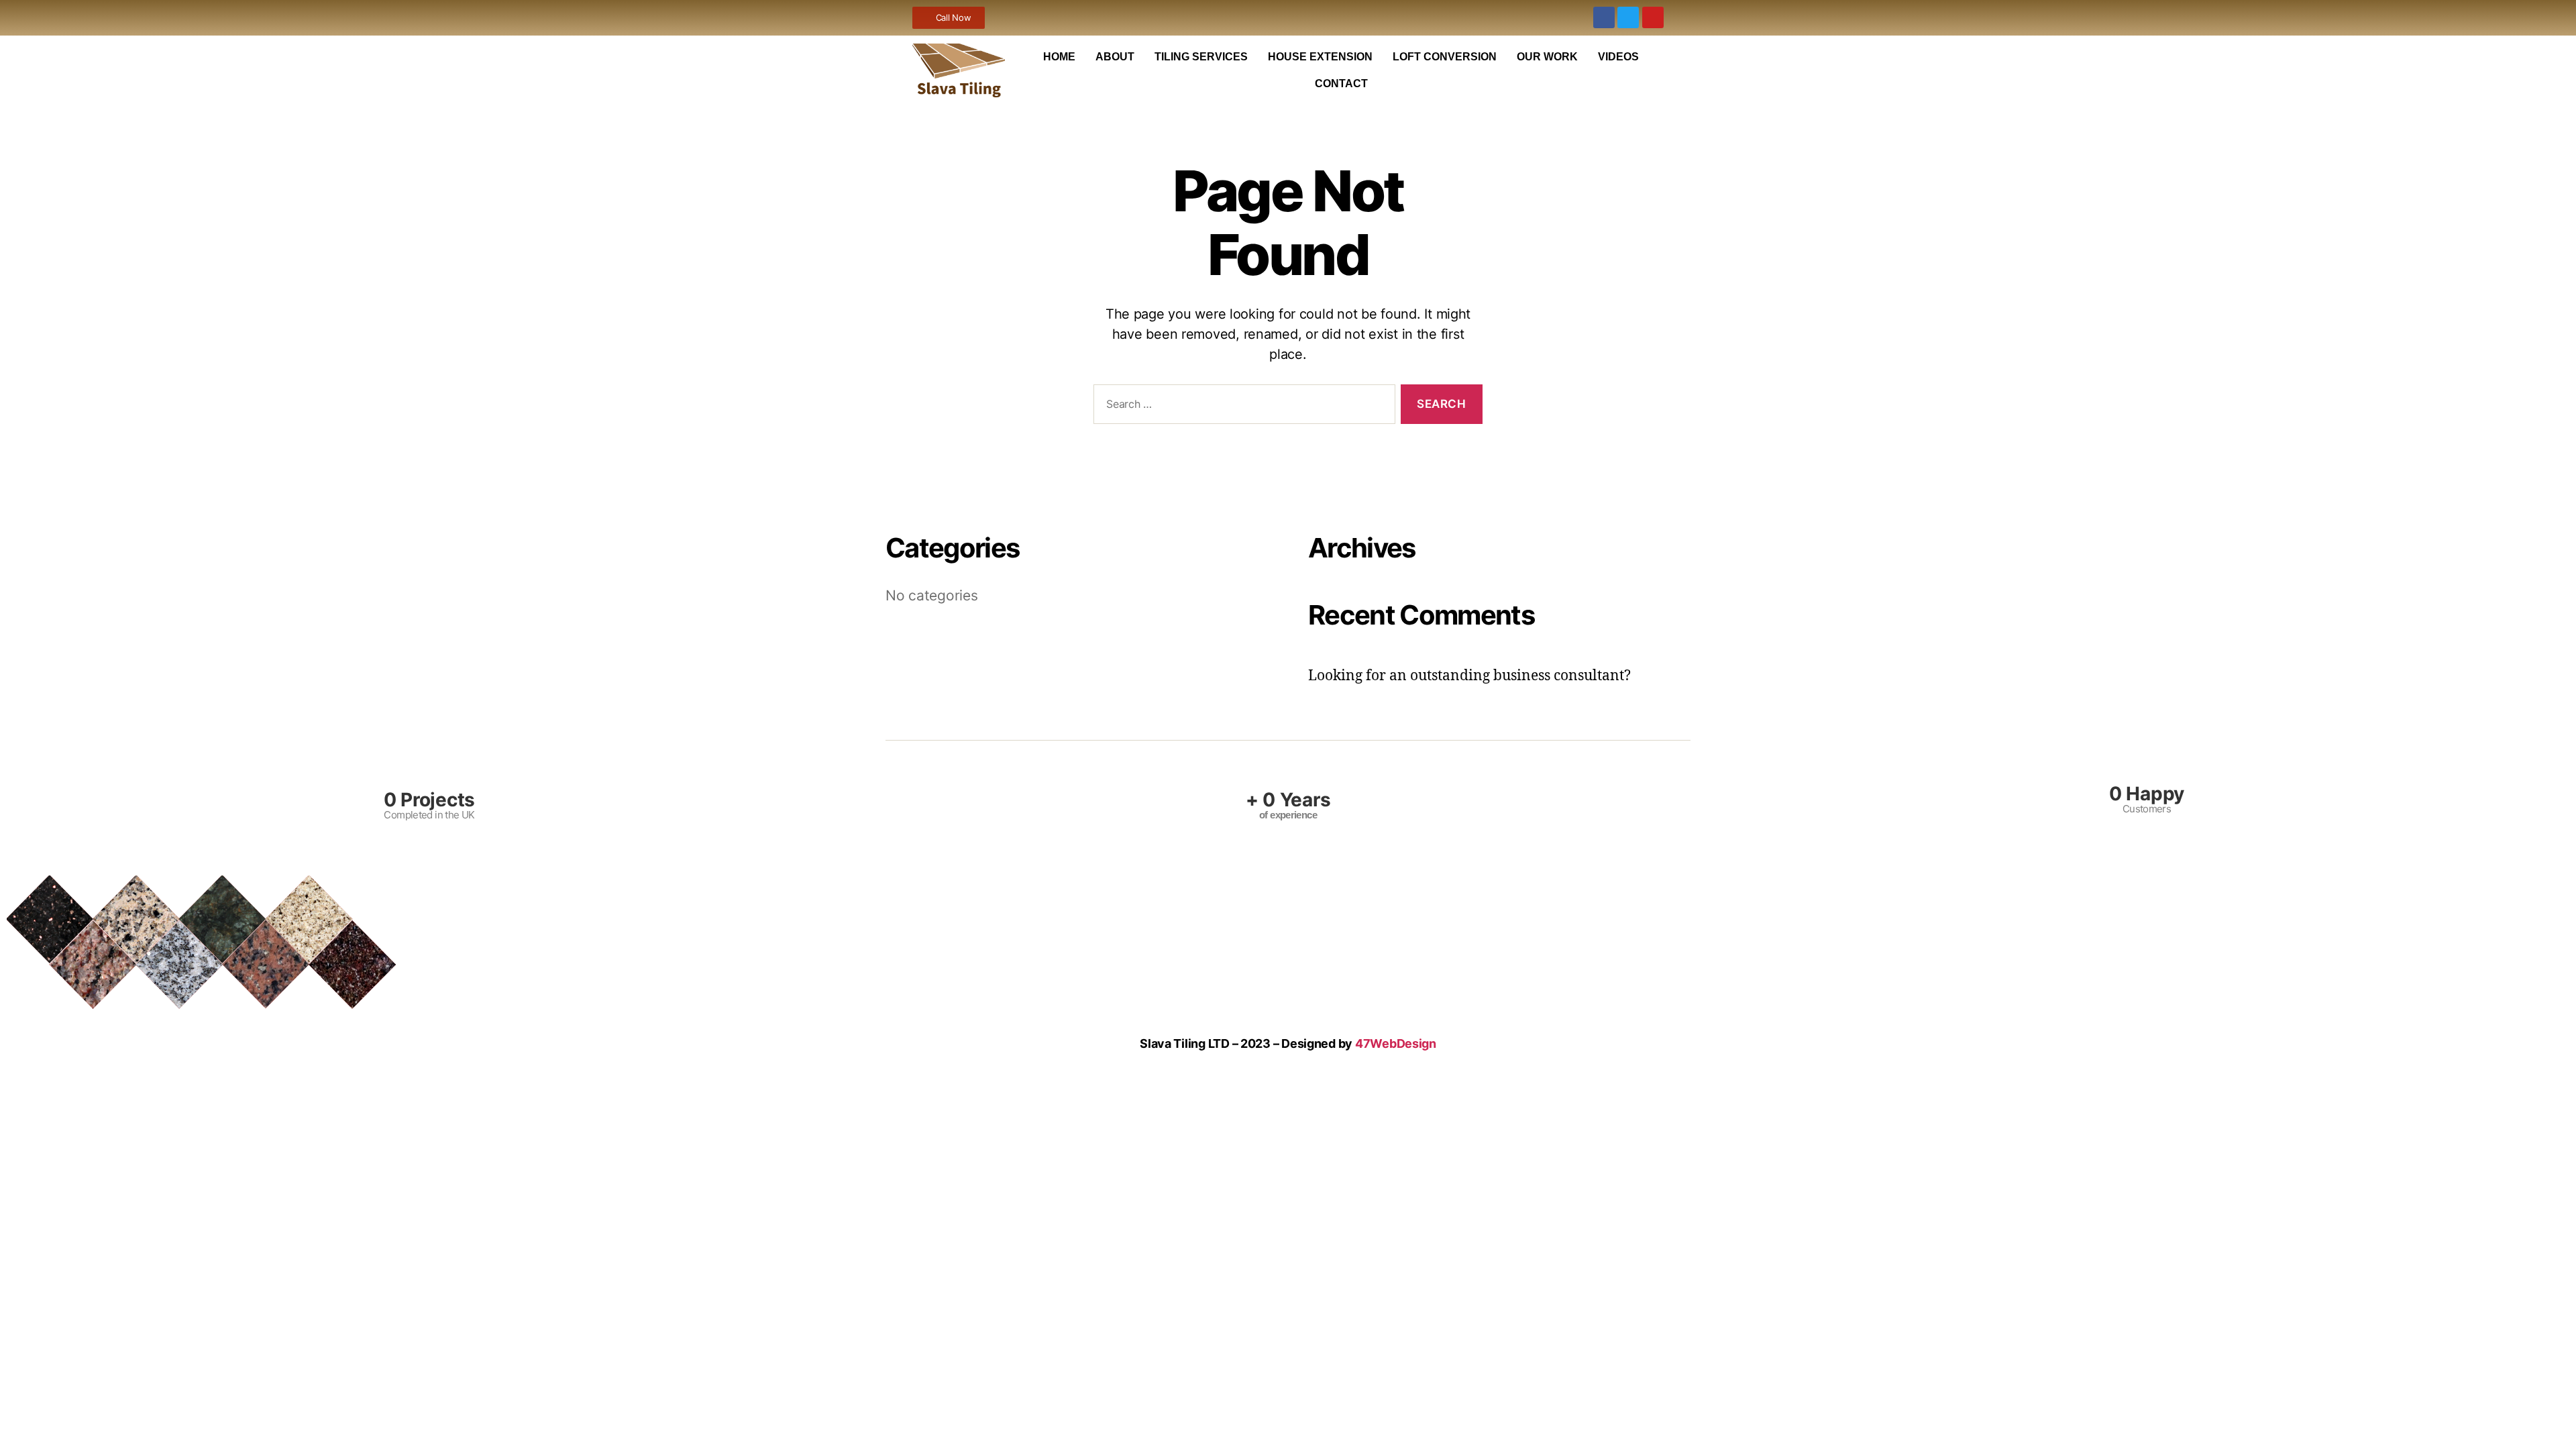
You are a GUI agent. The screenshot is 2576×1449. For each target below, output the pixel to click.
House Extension (1320, 57)
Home (1059, 57)
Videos (1618, 57)
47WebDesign (1396, 1043)
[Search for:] (1242, 407)
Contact (1341, 84)
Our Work (1547, 57)
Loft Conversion (1445, 57)
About (1115, 57)
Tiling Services (1201, 57)
